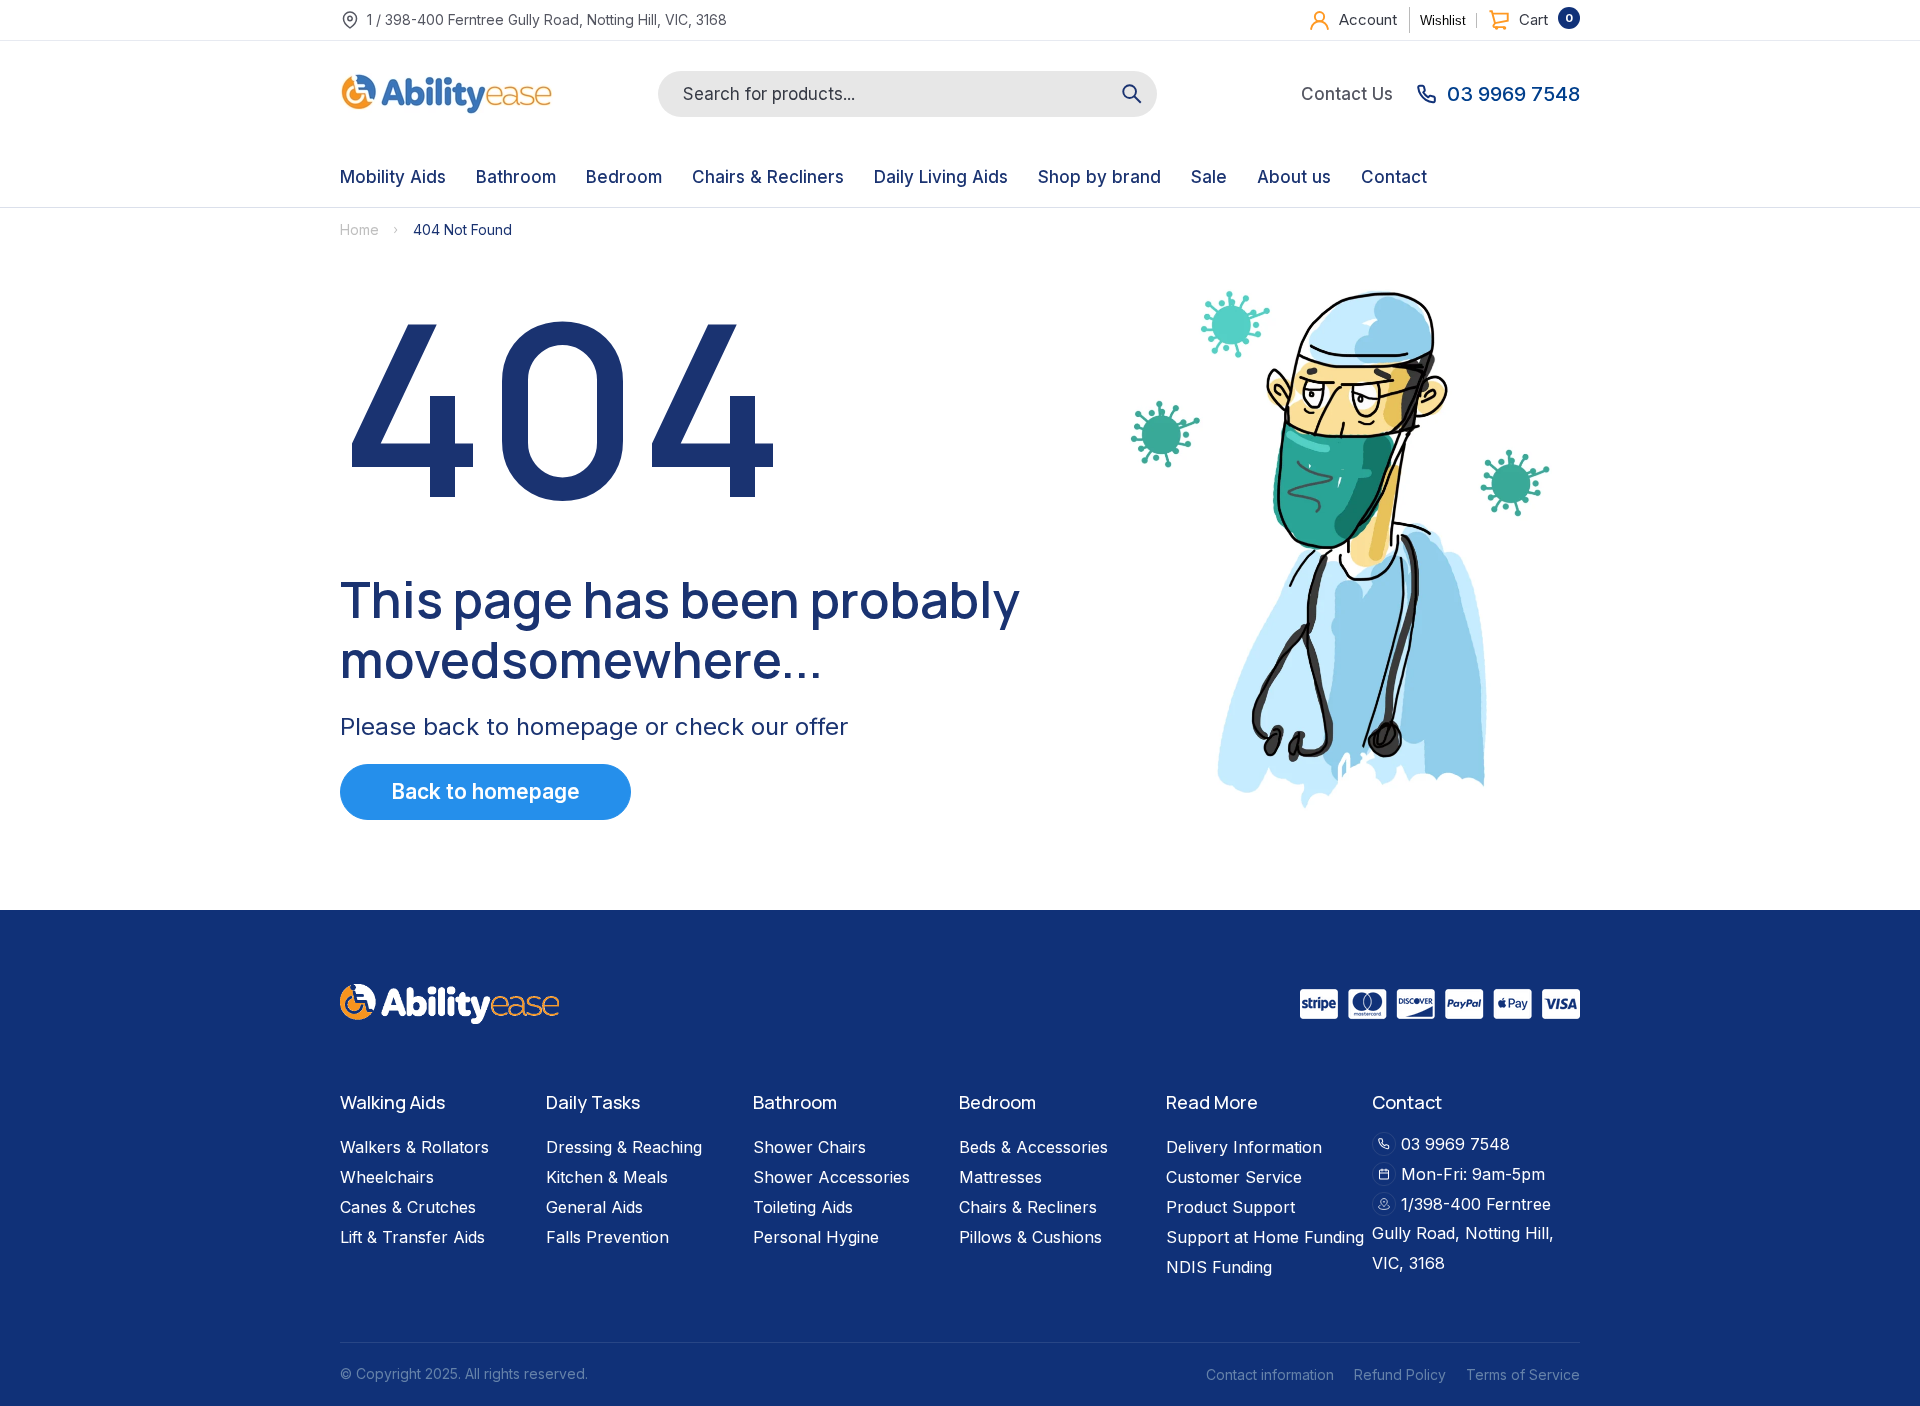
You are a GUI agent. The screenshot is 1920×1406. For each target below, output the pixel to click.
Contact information (1270, 1374)
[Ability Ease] (446, 94)
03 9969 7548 (1455, 1143)
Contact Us (1347, 94)
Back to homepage (485, 791)
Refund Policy (1400, 1374)
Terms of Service (1523, 1374)
